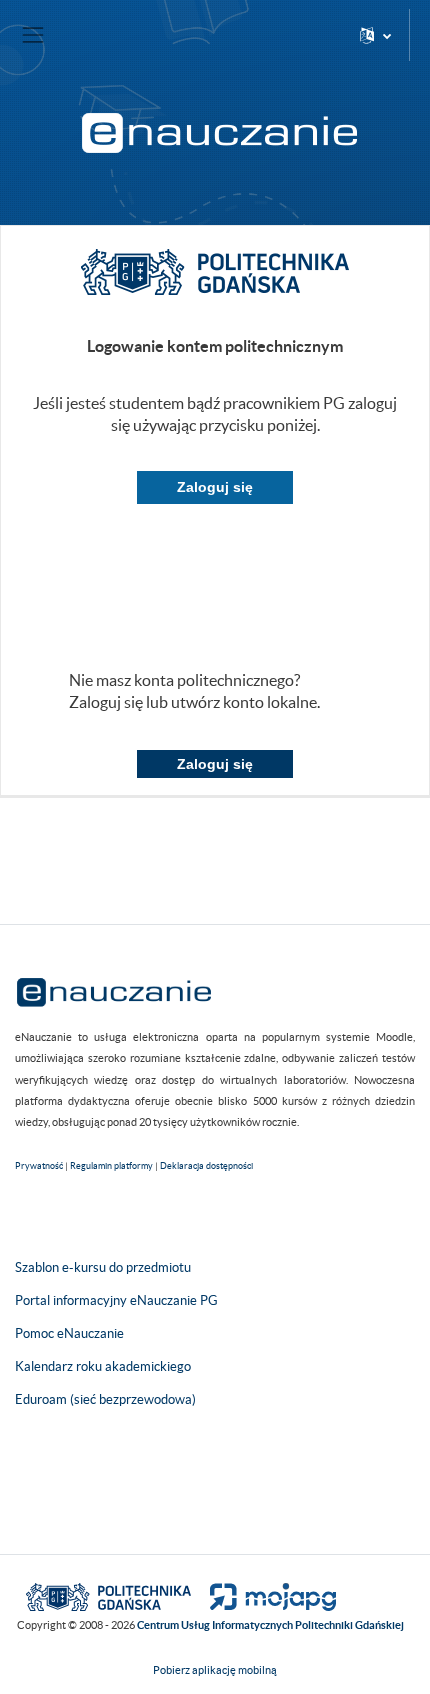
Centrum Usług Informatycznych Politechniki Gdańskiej (270, 1625)
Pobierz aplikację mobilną (215, 1670)
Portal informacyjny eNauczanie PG (116, 1300)
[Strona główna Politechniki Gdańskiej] (108, 1596)
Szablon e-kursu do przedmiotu (103, 1267)
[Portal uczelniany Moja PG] (264, 1596)
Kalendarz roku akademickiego (103, 1366)
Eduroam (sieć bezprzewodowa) (105, 1399)
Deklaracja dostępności (206, 1166)
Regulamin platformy (111, 1166)
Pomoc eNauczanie (69, 1333)
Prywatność (39, 1166)
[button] (375, 35)
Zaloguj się (215, 487)
